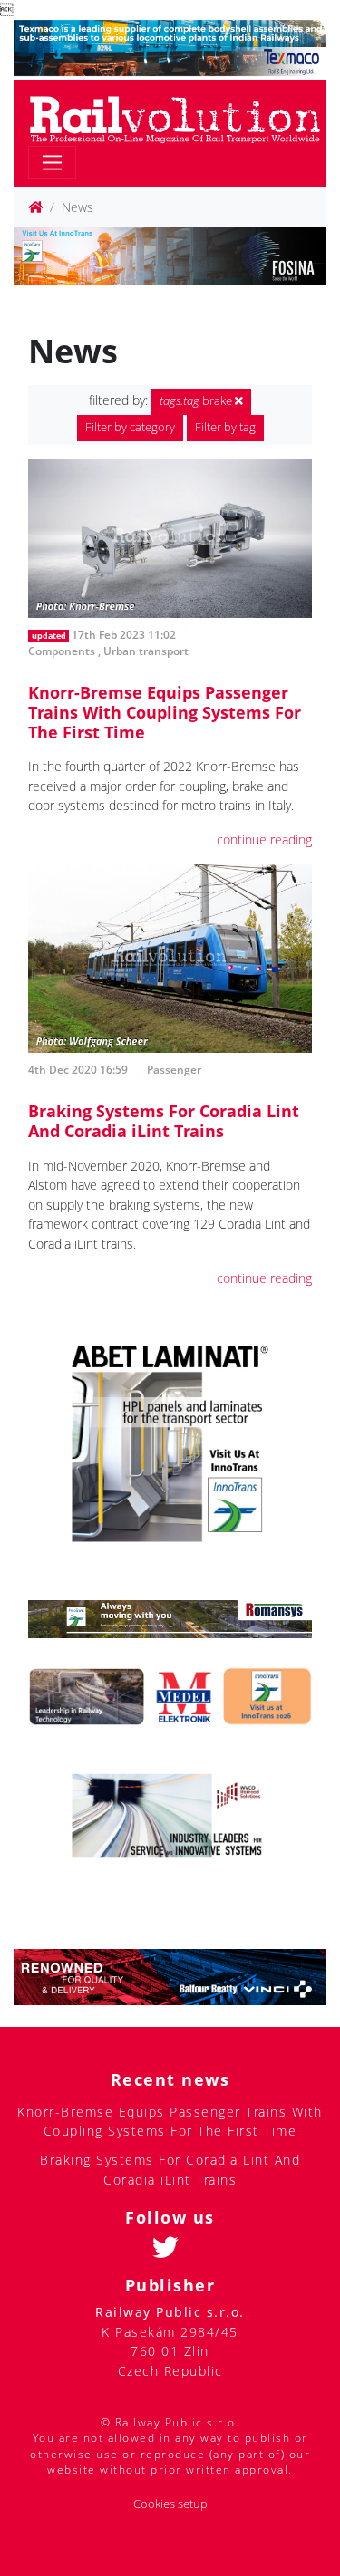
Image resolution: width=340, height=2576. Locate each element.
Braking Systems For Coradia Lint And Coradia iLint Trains (164, 1121)
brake (197, 401)
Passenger (174, 1070)
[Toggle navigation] (52, 163)
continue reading (264, 839)
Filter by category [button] (130, 427)
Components (62, 651)
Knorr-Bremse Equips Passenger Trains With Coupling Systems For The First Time (165, 712)
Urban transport (146, 651)
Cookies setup (170, 2504)
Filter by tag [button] (225, 427)
